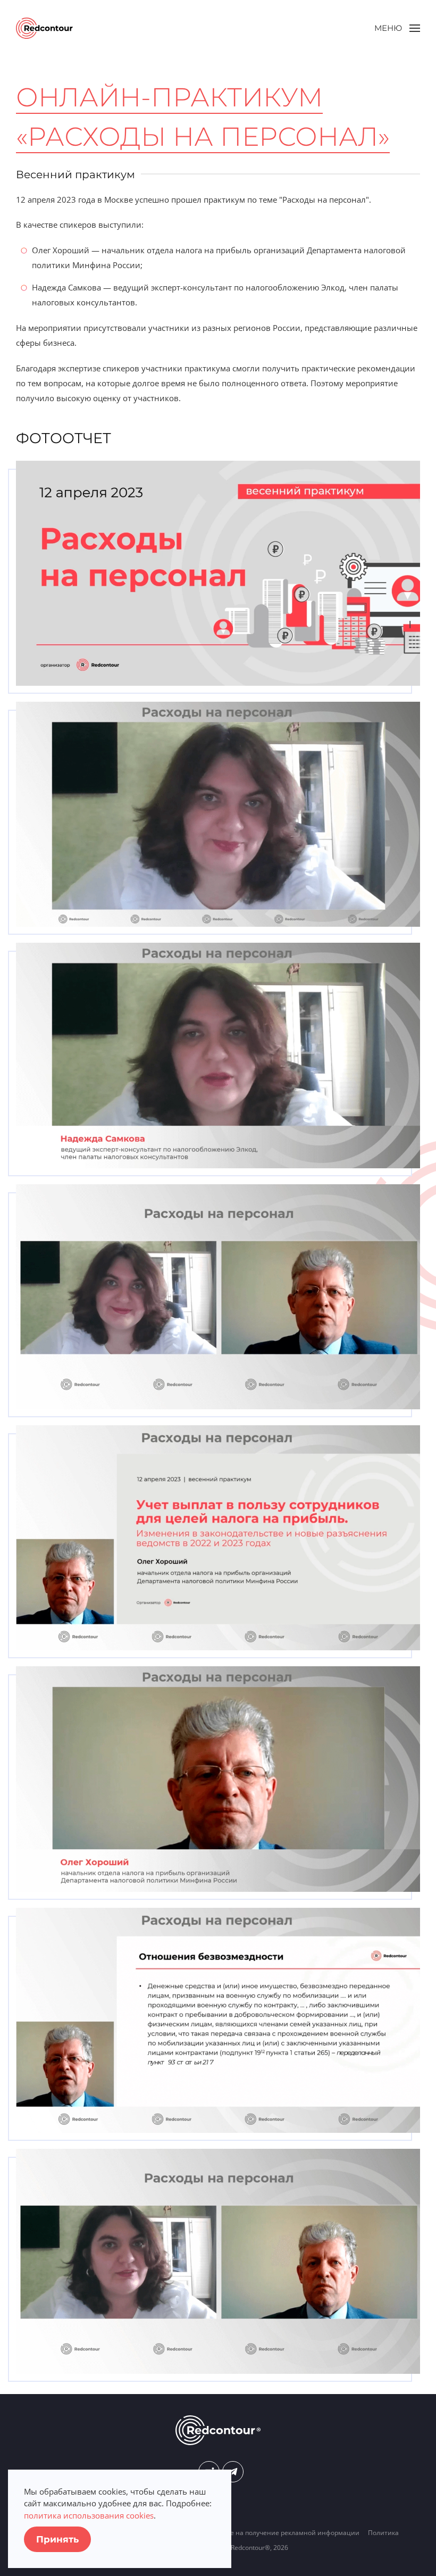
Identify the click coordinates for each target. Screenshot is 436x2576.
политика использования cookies (89, 2515)
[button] (397, 28)
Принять (57, 2539)
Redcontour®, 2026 (259, 2548)
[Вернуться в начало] (44, 28)
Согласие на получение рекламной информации (282, 2533)
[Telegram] (233, 2472)
